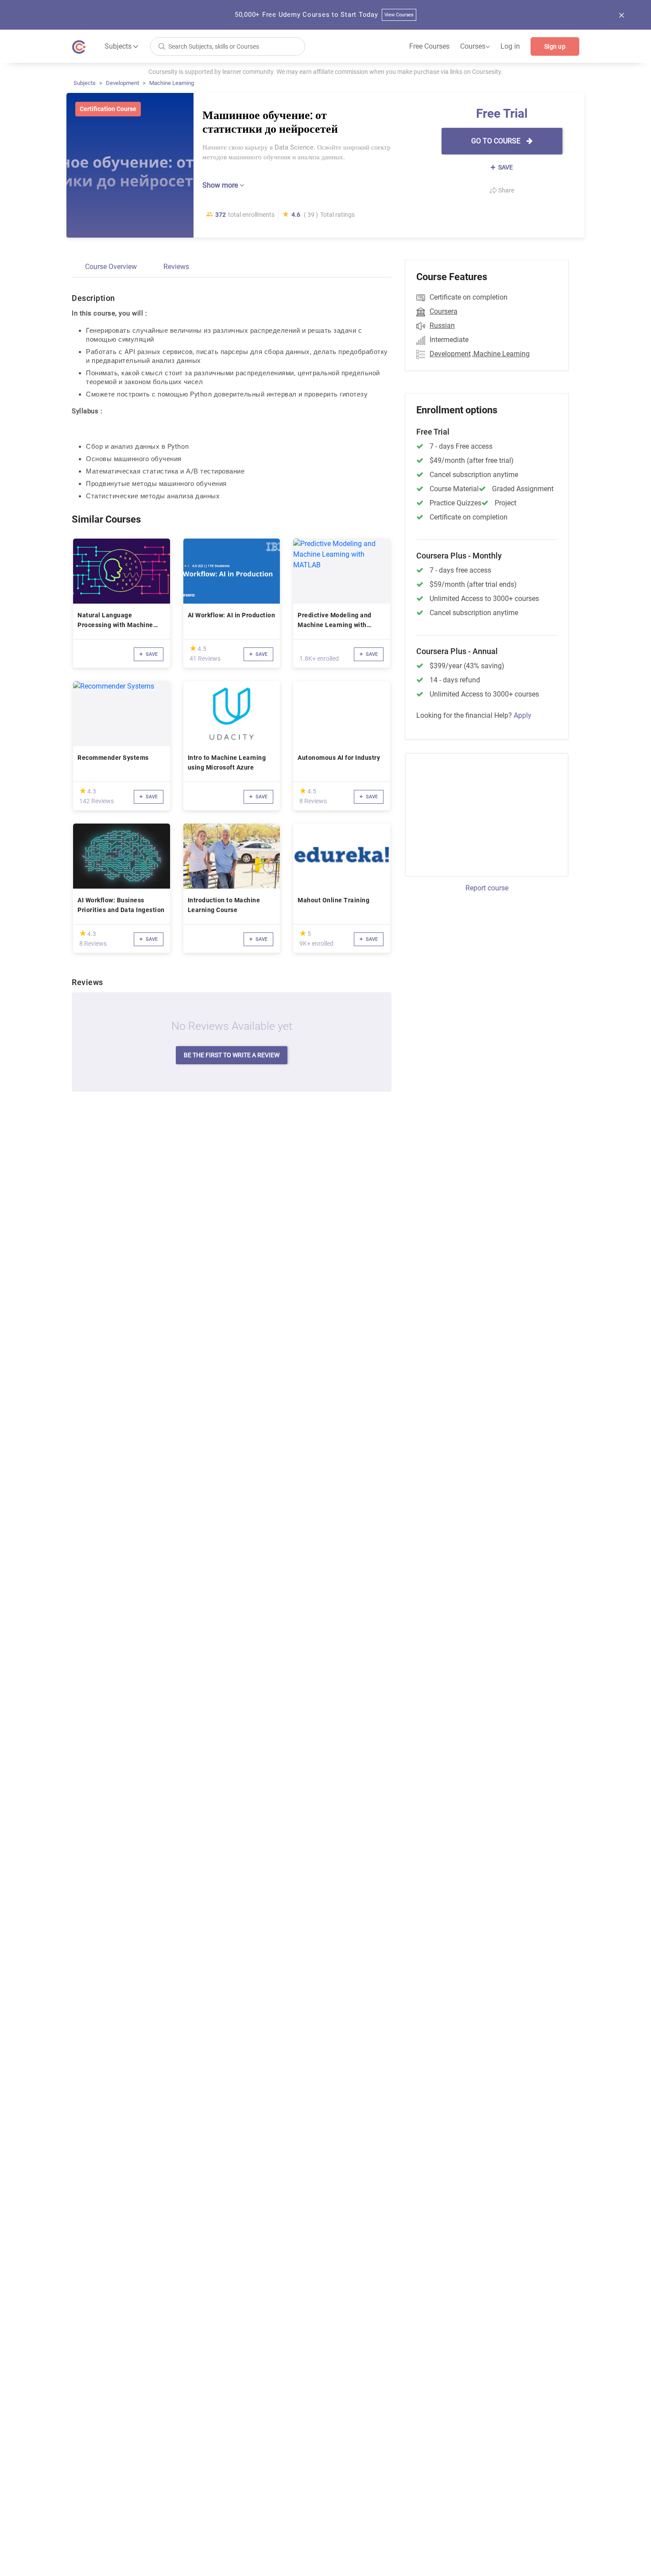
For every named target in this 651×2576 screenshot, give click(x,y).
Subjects (85, 83)
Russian (442, 325)
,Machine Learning (501, 354)
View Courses (399, 15)
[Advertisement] (479, 813)
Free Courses (429, 46)
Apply (523, 715)
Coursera (444, 311)
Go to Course (497, 141)
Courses (475, 46)
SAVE (505, 167)
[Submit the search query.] (162, 46)
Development (122, 83)
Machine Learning (172, 83)
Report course (487, 888)
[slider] (193, 648)
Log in (510, 46)
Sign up (555, 46)
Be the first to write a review (232, 1055)
